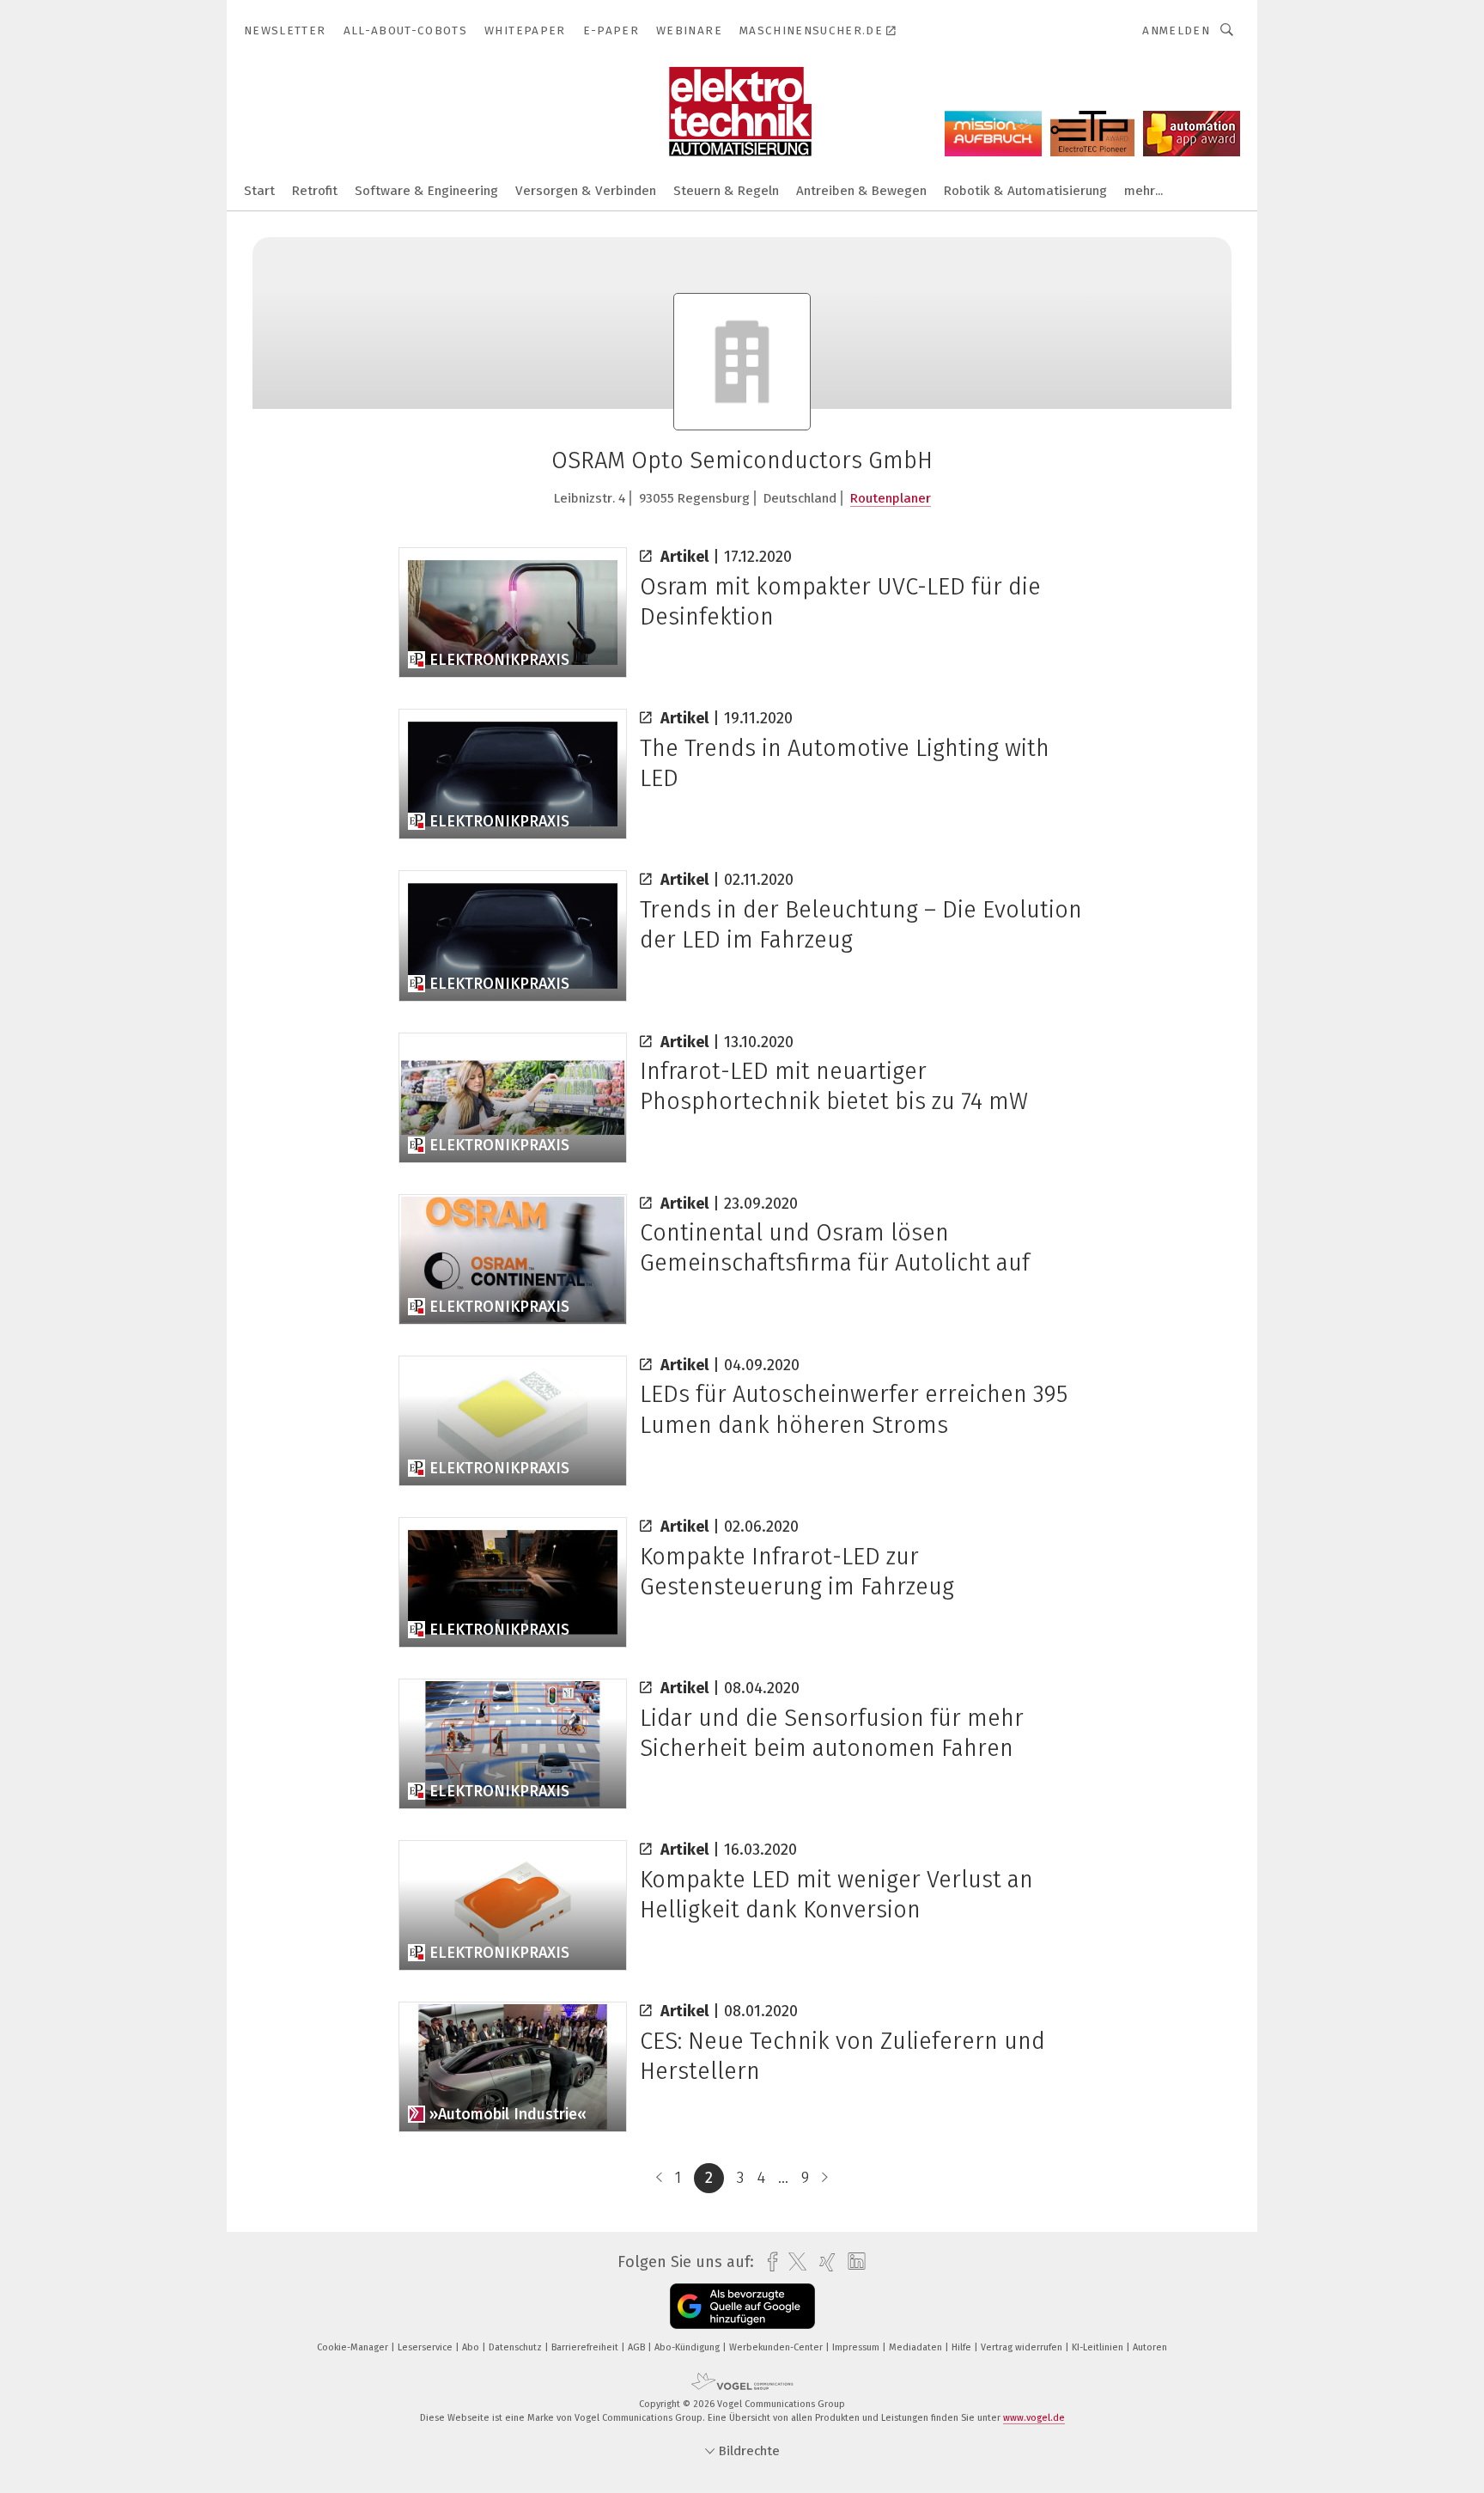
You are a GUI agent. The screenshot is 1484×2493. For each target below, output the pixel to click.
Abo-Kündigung (688, 2347)
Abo (472, 2347)
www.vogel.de (1034, 2418)
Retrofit (315, 191)
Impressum (857, 2347)
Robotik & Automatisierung (1025, 191)
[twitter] (793, 2262)
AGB (638, 2347)
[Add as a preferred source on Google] (742, 2306)
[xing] (823, 2262)
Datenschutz (517, 2347)
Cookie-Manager (354, 2347)
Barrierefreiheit (586, 2347)
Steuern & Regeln (726, 191)
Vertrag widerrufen (1023, 2347)
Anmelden (1176, 30)
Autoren (1150, 2347)
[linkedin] (852, 2262)
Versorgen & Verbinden (586, 191)
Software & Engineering (426, 191)
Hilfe (963, 2347)
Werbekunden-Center (777, 2347)
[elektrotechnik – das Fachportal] (259, 189)
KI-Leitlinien (1099, 2347)
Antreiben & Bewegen (861, 191)
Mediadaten (917, 2347)
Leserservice (426, 2347)
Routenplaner (891, 498)
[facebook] (768, 2262)
